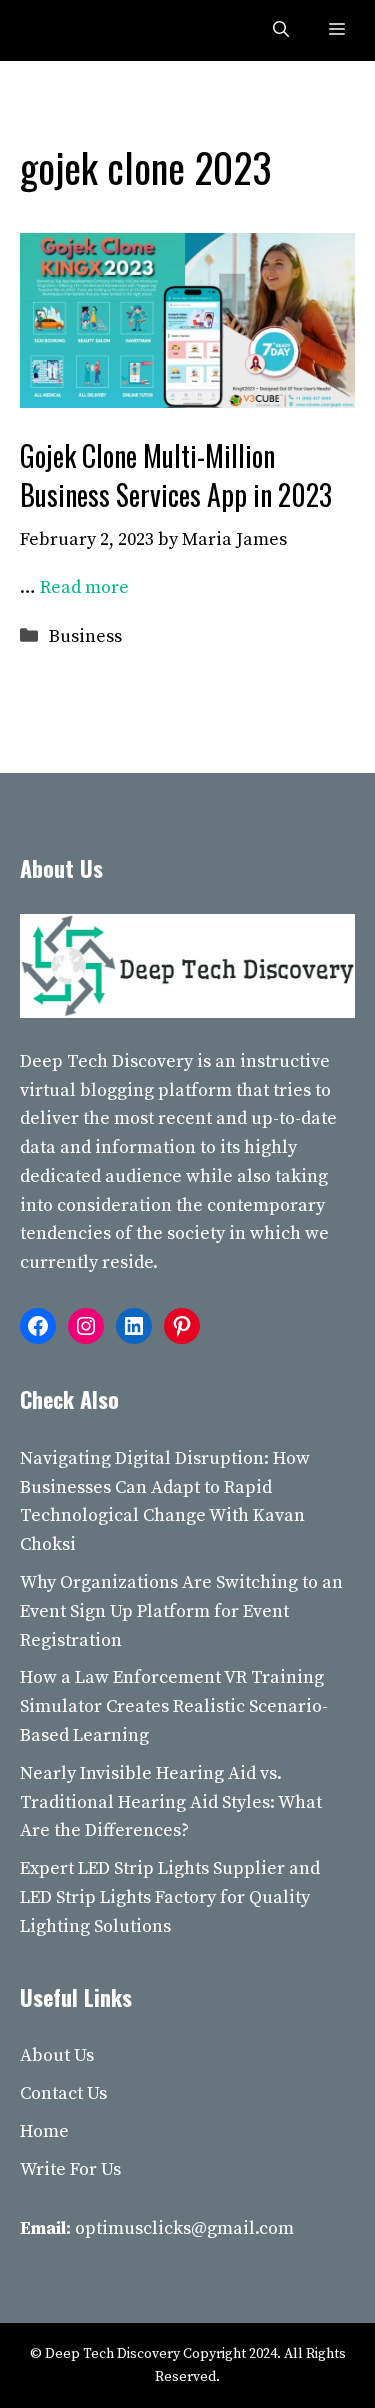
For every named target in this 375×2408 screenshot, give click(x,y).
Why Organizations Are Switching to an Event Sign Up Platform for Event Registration (181, 1611)
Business (85, 636)
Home (44, 2131)
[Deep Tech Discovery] (62, 30)
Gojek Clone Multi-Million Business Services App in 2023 (176, 475)
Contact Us (63, 2093)
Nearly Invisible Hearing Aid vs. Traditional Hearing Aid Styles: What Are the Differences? (171, 1802)
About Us (57, 2055)
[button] (281, 30)
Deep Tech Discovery (106, 1061)
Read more (84, 587)
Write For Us (70, 2169)
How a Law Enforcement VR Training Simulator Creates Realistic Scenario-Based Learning (174, 1706)
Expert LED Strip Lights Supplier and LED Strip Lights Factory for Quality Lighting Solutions (170, 1897)
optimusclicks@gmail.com (184, 2228)
